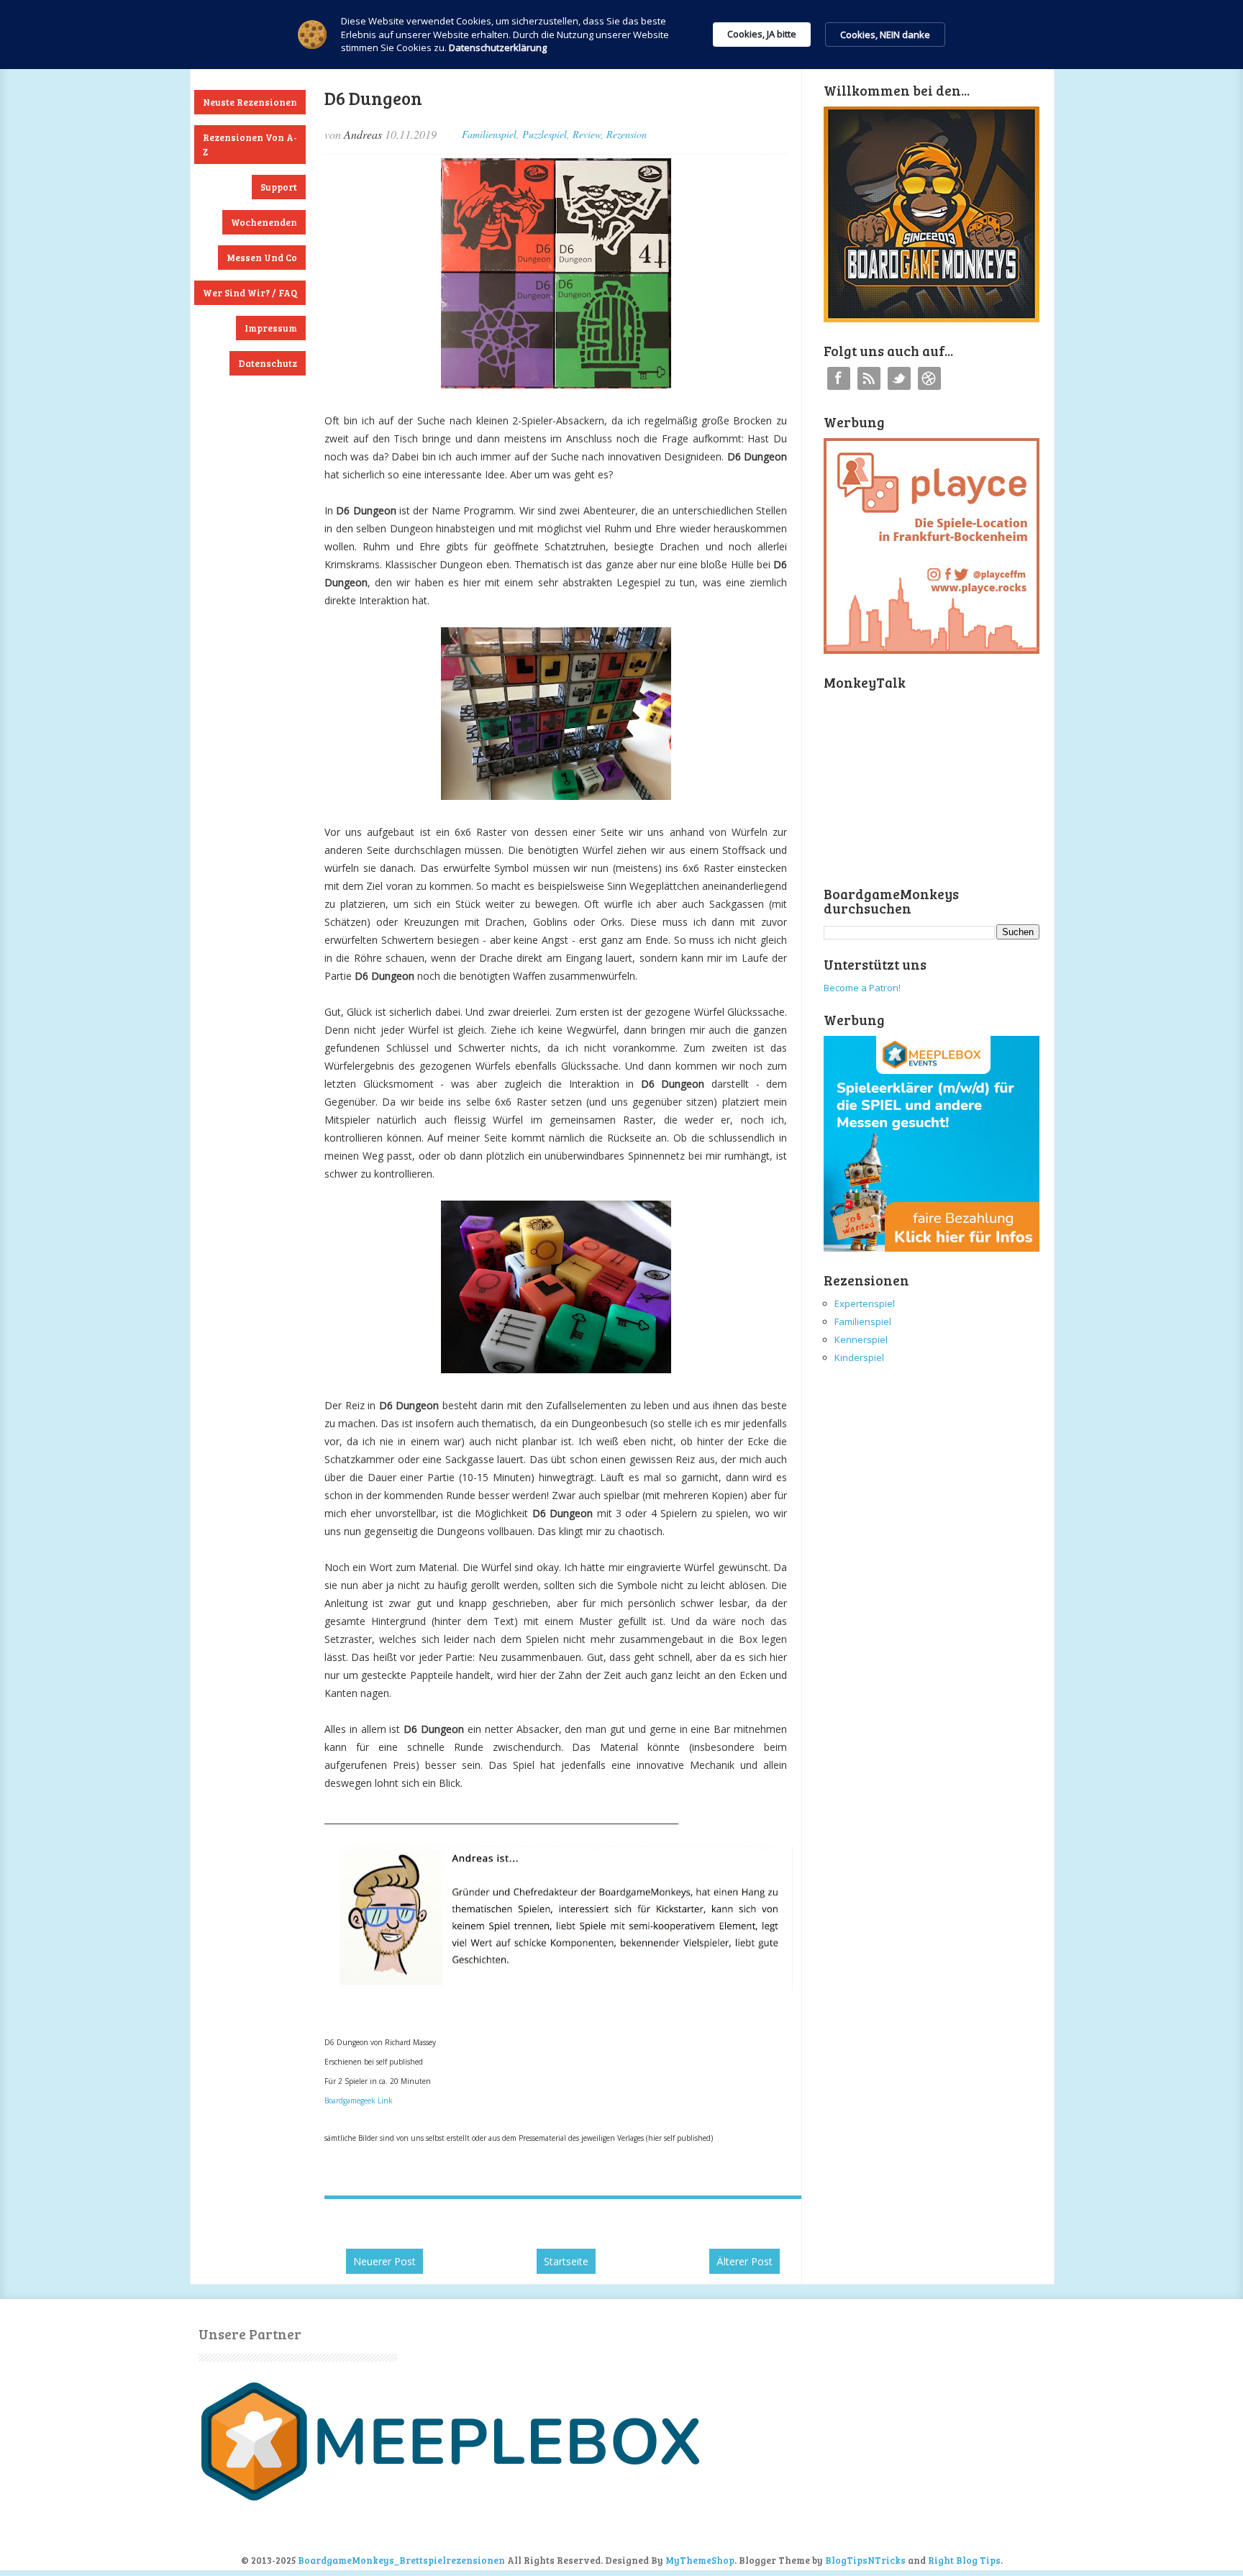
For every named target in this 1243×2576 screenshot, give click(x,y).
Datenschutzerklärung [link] (498, 47)
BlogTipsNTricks (865, 2560)
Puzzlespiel (545, 134)
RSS (869, 378)
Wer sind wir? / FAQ (250, 293)
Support (279, 187)
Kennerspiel (861, 1339)
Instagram (929, 378)
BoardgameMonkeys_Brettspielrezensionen (401, 2560)
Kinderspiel (859, 1357)
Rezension (627, 134)
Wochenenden (264, 222)
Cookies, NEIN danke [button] (885, 35)
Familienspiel (489, 134)
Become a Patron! (862, 988)
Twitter (899, 378)
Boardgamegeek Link (359, 2101)
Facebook (839, 378)
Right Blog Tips (964, 2560)
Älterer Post (745, 2261)
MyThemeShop (700, 2560)
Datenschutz (268, 363)
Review (587, 134)
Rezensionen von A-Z (250, 145)
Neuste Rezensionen (250, 102)
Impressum (271, 328)
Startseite (566, 2261)
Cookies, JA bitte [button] (762, 34)
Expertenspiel (865, 1303)
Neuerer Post (384, 2261)
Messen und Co (262, 258)
